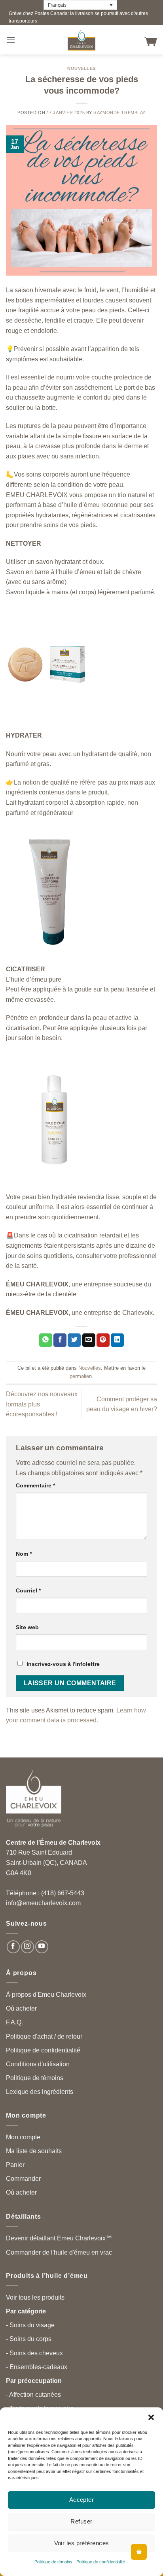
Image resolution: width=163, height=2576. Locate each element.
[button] (151, 2417)
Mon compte (23, 2137)
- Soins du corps (29, 2339)
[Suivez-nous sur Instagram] (27, 1947)
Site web (27, 1627)
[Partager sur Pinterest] (103, 1340)
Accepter (82, 2500)
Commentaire (35, 1485)
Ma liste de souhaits (34, 2151)
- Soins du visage (30, 2325)
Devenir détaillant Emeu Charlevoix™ (59, 2238)
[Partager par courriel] (89, 1340)
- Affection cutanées (33, 2395)
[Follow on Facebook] (13, 1947)
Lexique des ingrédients (40, 2092)
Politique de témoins (53, 2562)
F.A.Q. (14, 2022)
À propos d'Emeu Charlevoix (46, 1995)
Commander (23, 2179)
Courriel (28, 1590)
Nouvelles (81, 68)
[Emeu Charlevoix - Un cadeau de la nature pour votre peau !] (81, 40)
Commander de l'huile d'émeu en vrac (59, 2252)
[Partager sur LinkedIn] (117, 1340)
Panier (15, 2165)
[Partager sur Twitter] (74, 1340)
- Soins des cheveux (34, 2353)
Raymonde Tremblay (119, 113)
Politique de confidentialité (101, 2562)
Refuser (81, 2521)
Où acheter (21, 2008)
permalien (81, 1376)
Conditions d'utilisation (38, 2064)
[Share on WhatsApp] (46, 1340)
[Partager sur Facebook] (60, 1340)
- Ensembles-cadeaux (37, 2367)
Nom (24, 1554)
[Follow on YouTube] (42, 1947)
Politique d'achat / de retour (44, 2036)
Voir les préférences (82, 2543)
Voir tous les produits (35, 2297)
